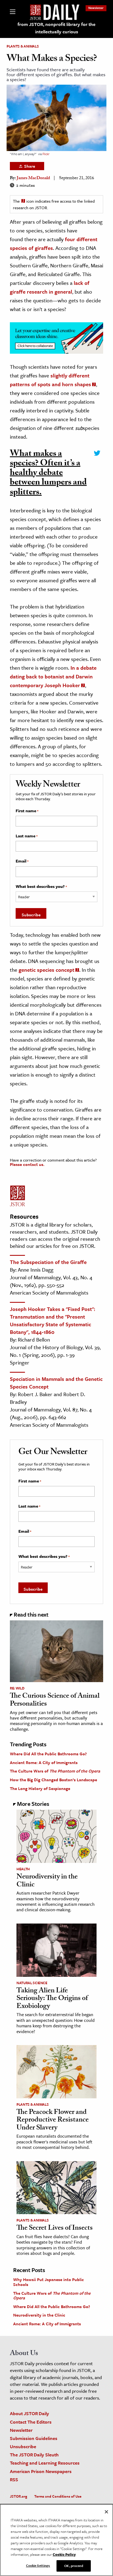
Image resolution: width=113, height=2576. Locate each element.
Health (23, 1869)
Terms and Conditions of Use (58, 2496)
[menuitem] (96, 8)
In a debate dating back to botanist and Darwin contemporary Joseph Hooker (53, 676)
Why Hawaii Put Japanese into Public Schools (49, 2282)
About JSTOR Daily (29, 2413)
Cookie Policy (64, 2554)
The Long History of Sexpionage (40, 1788)
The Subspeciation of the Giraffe (48, 1262)
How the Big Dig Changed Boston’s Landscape (53, 1780)
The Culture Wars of (55, 1771)
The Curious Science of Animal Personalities (55, 1701)
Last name (27, 836)
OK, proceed (74, 2566)
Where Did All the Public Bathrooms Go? (48, 1754)
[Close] (106, 2512)
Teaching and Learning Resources (45, 2463)
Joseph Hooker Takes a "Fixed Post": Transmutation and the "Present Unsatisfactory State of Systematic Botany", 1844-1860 (53, 1320)
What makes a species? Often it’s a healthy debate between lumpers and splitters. (48, 474)
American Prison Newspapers (41, 2471)
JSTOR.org (19, 2496)
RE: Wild (17, 1688)
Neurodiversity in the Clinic (47, 1881)
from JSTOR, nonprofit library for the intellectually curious (56, 28)
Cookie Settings (38, 2565)
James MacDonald (33, 178)
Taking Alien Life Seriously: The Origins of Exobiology (52, 1999)
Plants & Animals (23, 46)
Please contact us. (27, 1164)
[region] (56, 2540)
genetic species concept (46, 970)
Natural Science (32, 1983)
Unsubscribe (23, 2446)
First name (27, 811)
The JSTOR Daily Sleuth (34, 2455)
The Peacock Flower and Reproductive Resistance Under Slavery (53, 2121)
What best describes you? (41, 887)
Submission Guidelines (34, 2438)
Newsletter (96, 8)
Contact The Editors (31, 2422)
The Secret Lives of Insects (55, 2229)
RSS (14, 2479)
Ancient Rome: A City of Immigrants (44, 1762)
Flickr (46, 154)
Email (22, 861)
